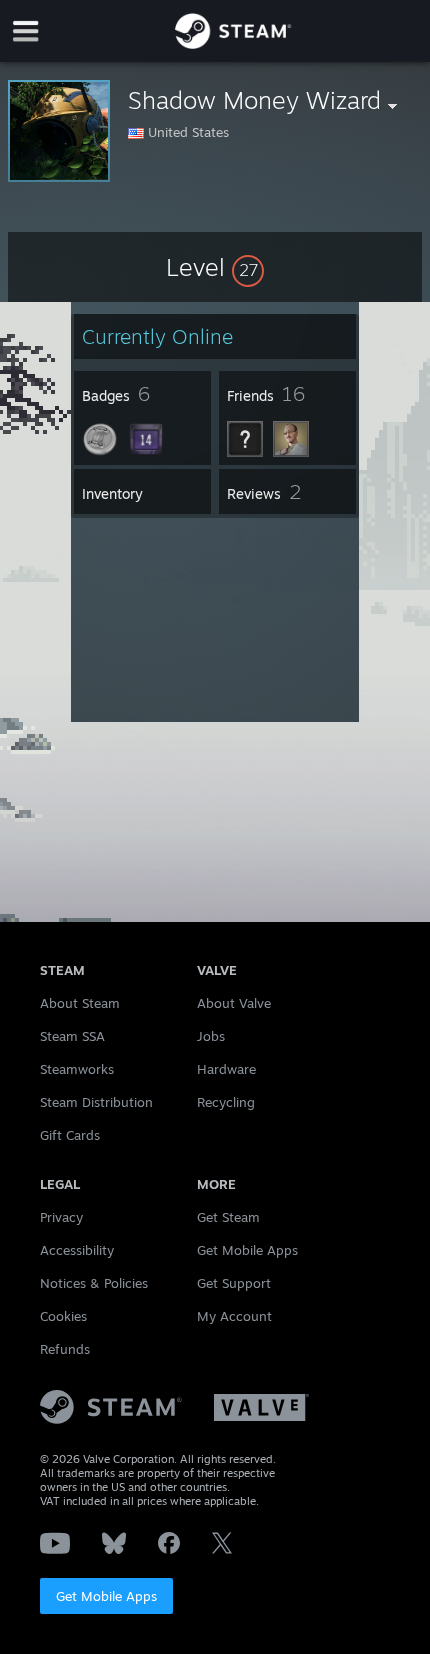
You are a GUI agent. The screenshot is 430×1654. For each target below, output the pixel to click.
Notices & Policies (94, 1283)
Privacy (61, 1217)
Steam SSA (72, 1036)
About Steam (80, 1003)
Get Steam (228, 1217)
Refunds (65, 1349)
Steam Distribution (96, 1102)
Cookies (63, 1316)
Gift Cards (70, 1135)
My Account (234, 1316)
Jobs (211, 1036)
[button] (215, 267)
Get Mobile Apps (106, 1596)
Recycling (226, 1102)
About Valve (234, 1003)
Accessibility (77, 1250)
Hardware (226, 1069)
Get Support (234, 1283)
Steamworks (77, 1069)
